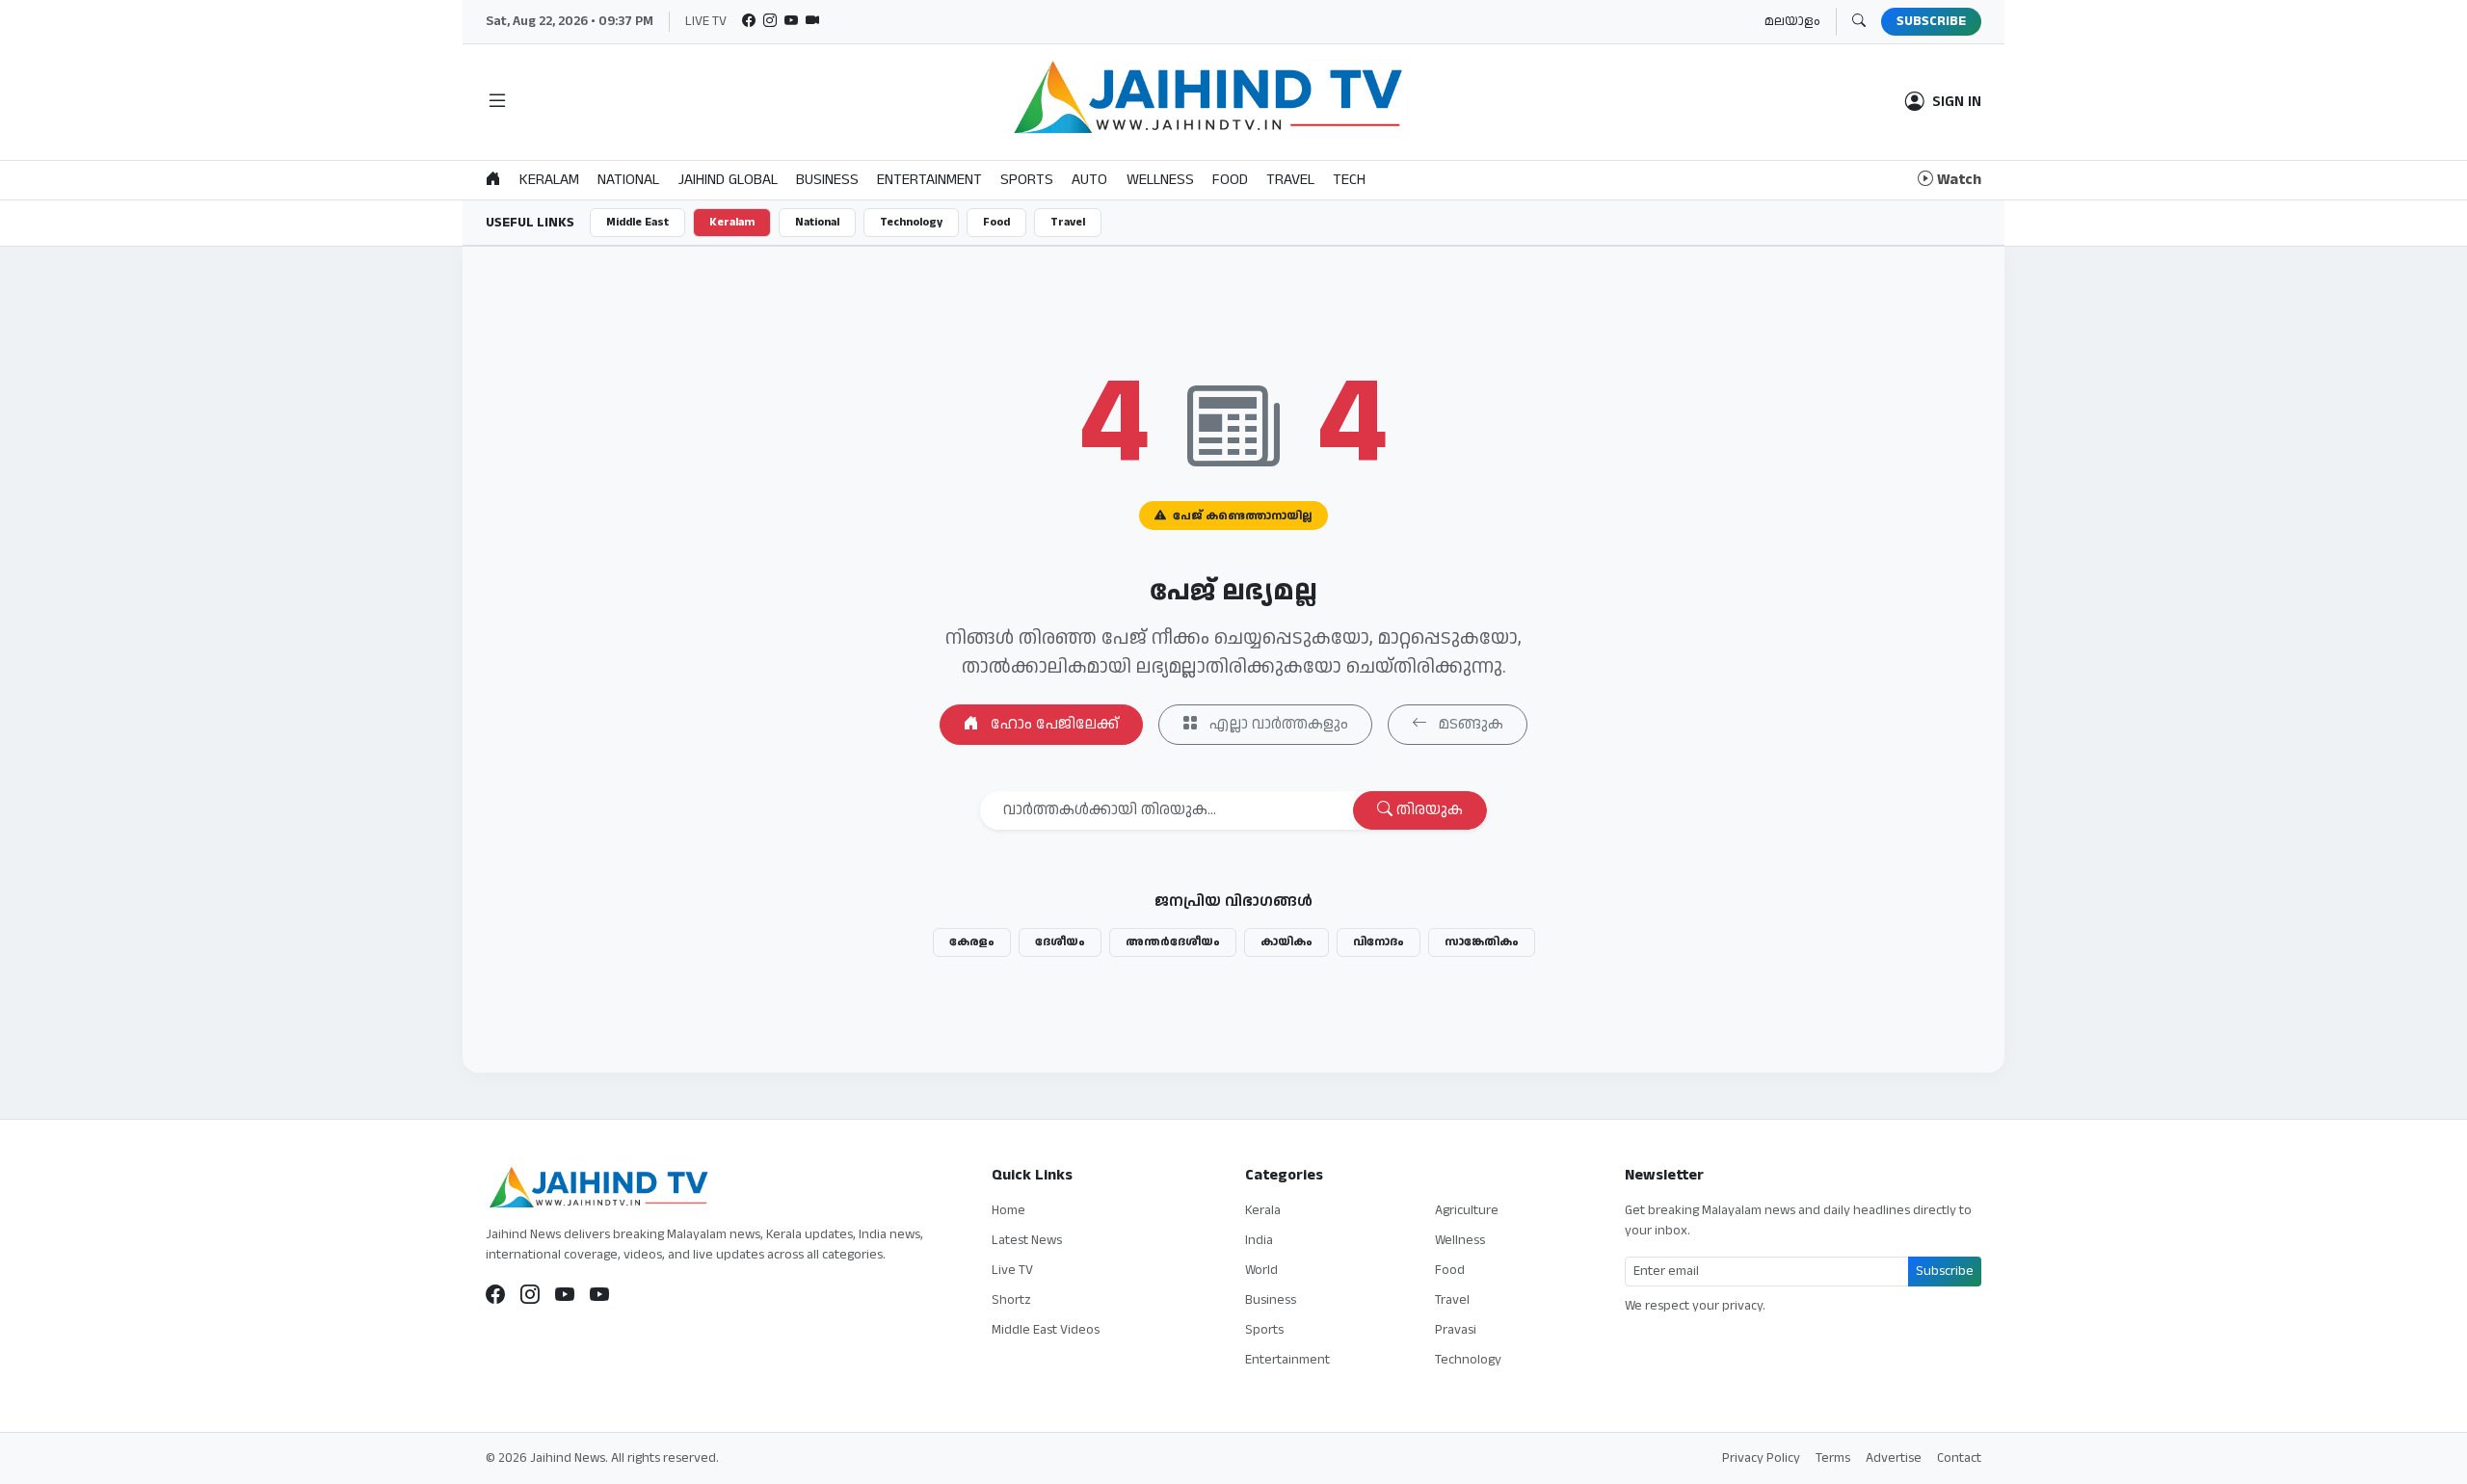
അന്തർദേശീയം (1173, 942)
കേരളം (972, 942)
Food (996, 222)
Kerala (1263, 1210)
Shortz (1011, 1300)
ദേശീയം (1060, 942)
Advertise (1894, 1458)
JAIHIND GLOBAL (728, 180)
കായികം (1287, 942)
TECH (1349, 180)
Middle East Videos (1046, 1330)
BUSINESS (827, 180)
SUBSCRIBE (1931, 21)
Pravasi (1456, 1330)
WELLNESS (1160, 180)
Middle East (637, 222)
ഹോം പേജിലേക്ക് (1053, 724)
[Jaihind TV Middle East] (599, 1295)
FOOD (1230, 180)
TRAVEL (1290, 180)
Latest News (1027, 1240)
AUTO (1089, 180)
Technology (911, 222)
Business (1271, 1300)
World (1261, 1270)
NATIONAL (628, 180)
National (817, 222)
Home (1008, 1210)
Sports (1264, 1330)
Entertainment (1287, 1360)
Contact (1959, 1458)
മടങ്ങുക (1469, 724)
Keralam (732, 222)
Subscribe (1945, 1271)
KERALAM (549, 180)
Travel (1068, 222)
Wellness (1460, 1240)
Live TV (1012, 1270)
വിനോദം (1379, 942)
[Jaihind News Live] (565, 1295)
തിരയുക (1428, 810)
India (1259, 1240)
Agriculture (1467, 1210)
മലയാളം (1792, 21)
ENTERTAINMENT (929, 180)
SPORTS (1027, 180)
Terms (1833, 1458)
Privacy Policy (1761, 1458)
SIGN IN (1957, 102)
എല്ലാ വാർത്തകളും (1277, 724)
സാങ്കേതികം (1482, 942)
